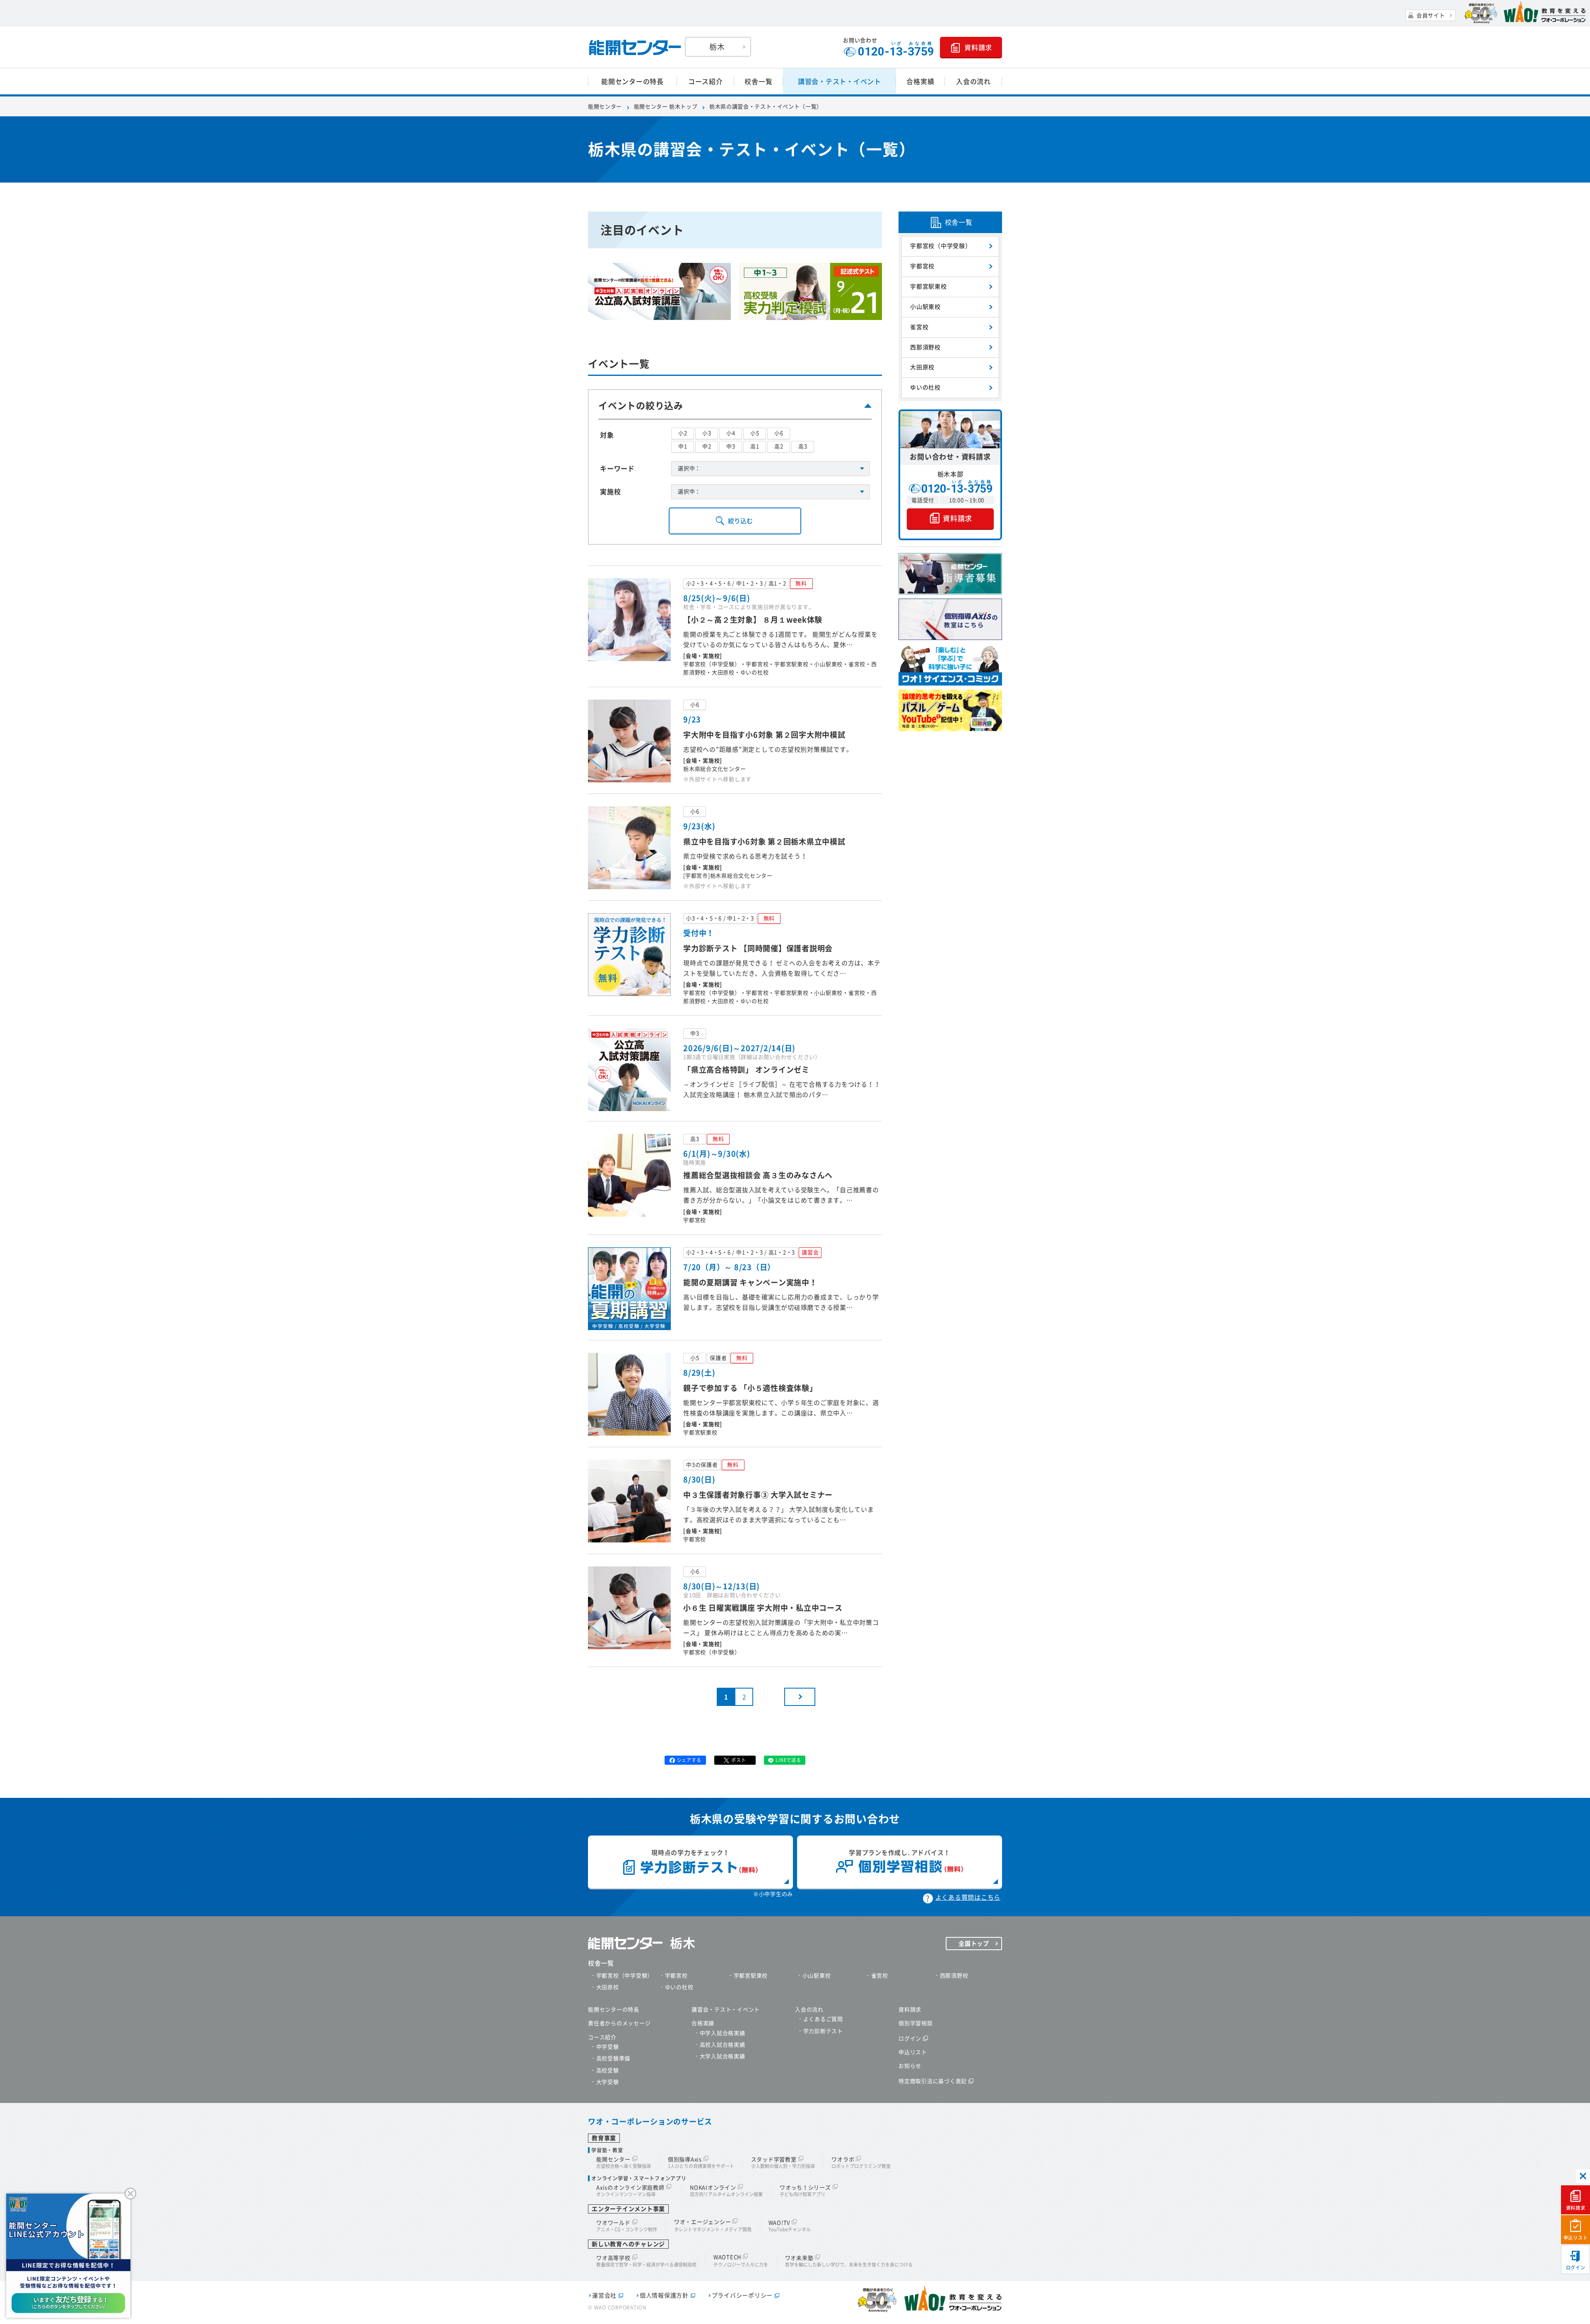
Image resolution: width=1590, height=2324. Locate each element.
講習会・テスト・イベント (840, 82)
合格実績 (920, 82)
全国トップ (974, 1944)
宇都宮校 (922, 266)
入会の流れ (973, 82)
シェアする (689, 1760)
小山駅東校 (925, 307)
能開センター (605, 107)
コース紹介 (706, 82)
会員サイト (1431, 16)
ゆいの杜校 (925, 387)
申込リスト (1576, 2238)
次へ (800, 1697)
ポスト (738, 1760)
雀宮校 (919, 327)
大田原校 (922, 367)
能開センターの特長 (632, 82)
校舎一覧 (758, 82)
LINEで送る (788, 1760)
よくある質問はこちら (968, 1897)
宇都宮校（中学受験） (941, 246)
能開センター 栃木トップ (666, 107)
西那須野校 (925, 347)
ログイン (1576, 2267)
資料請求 (1576, 2208)
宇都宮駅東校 (929, 286)
